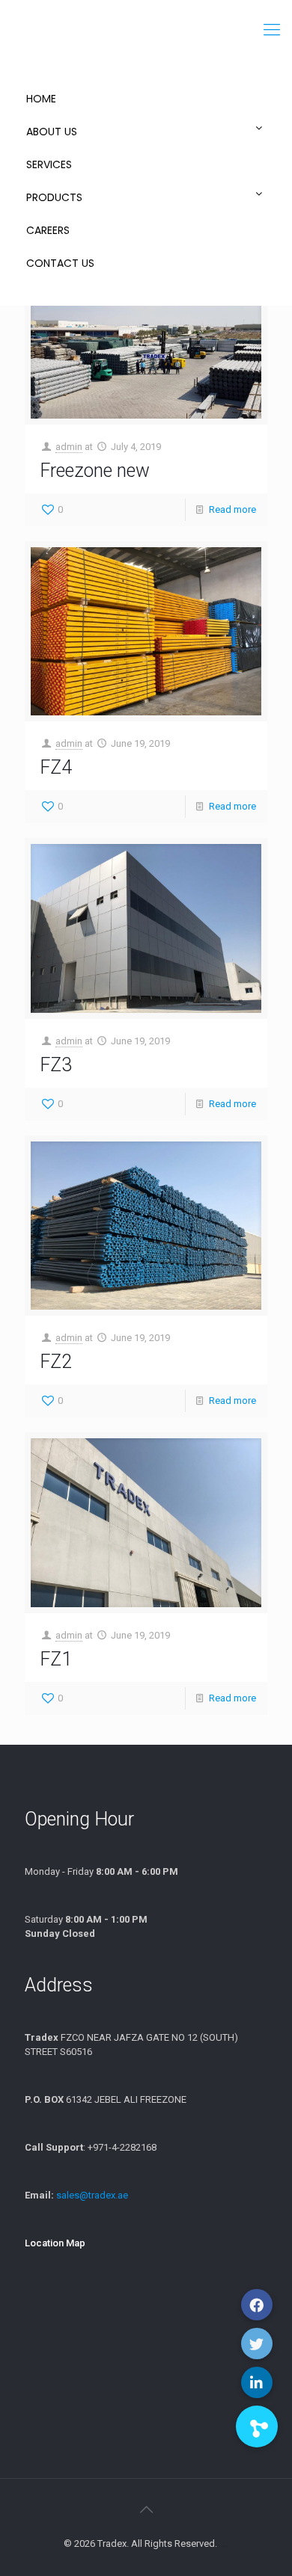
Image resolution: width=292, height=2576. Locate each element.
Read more (232, 509)
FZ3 (56, 1065)
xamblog (224, 2546)
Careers (48, 230)
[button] (257, 2426)
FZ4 (56, 767)
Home (41, 99)
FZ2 (56, 1362)
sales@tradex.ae (92, 2195)
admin (69, 447)
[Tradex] (146, 30)
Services (49, 164)
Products (54, 197)
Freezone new (95, 471)
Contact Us (60, 263)
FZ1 (56, 1659)
